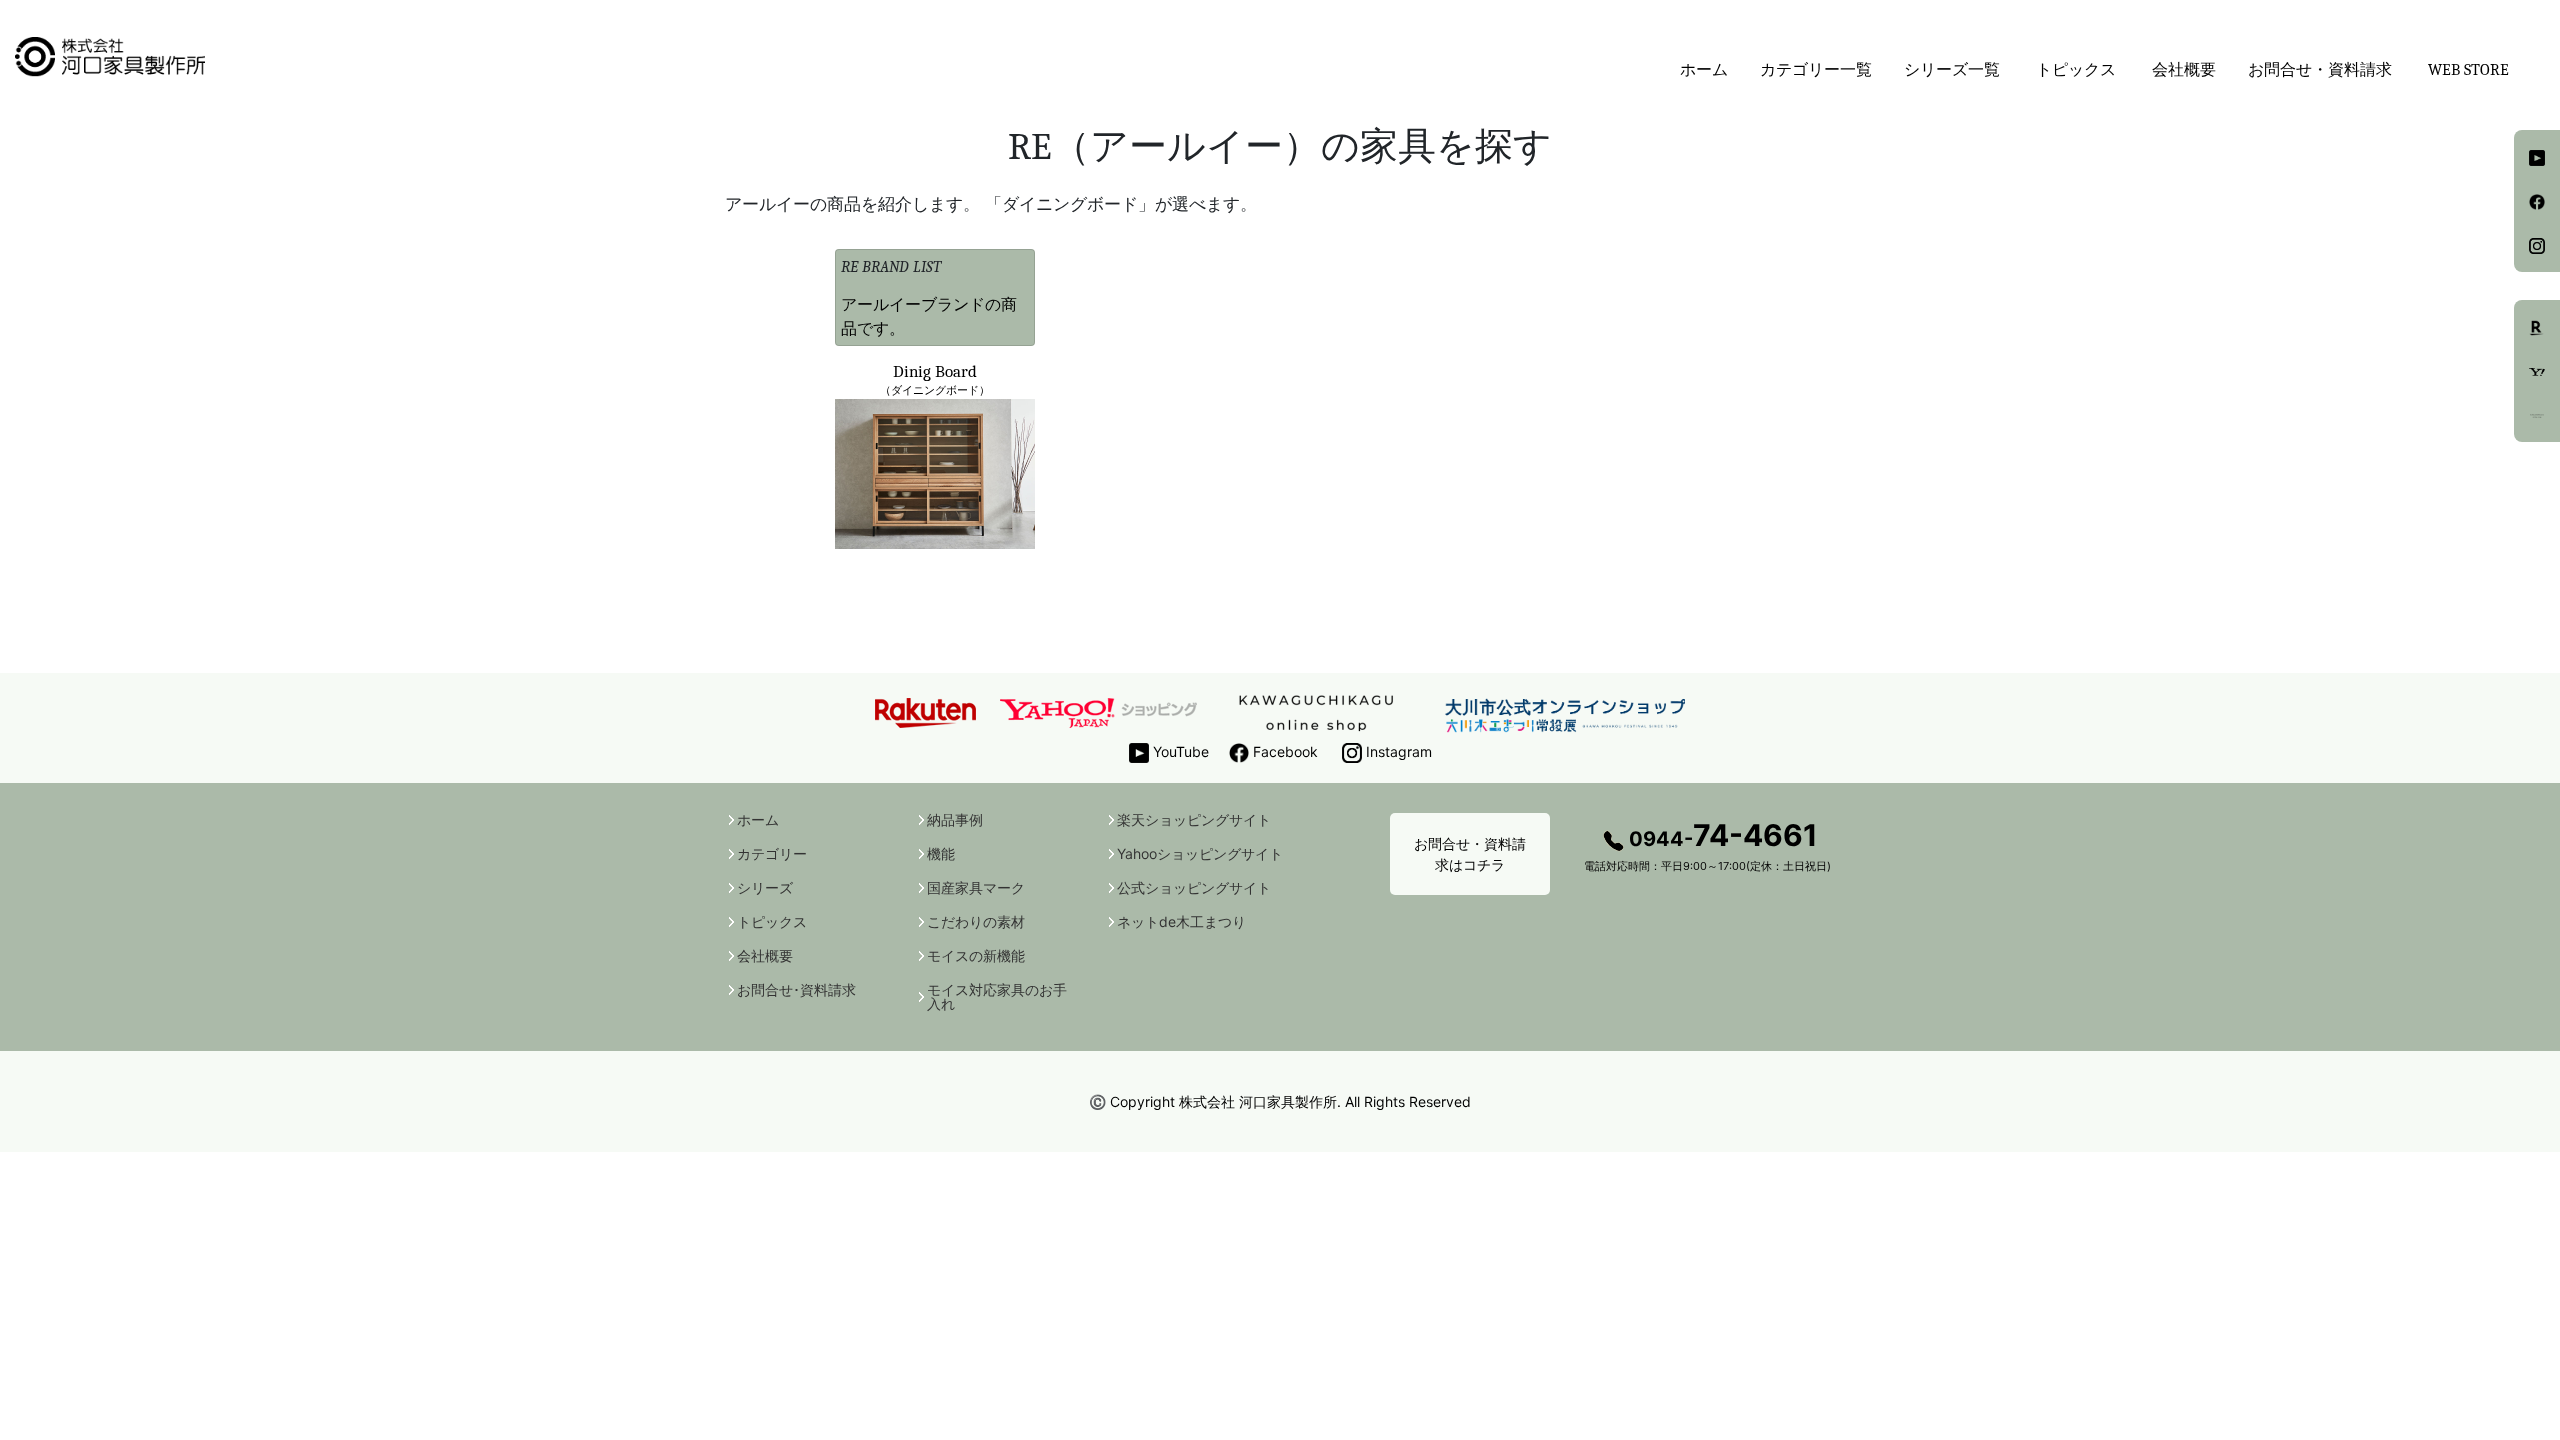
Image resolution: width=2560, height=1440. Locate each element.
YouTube (1179, 751)
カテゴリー (772, 854)
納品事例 (955, 820)
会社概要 (2184, 70)
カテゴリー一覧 (1816, 70)
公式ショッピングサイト (1194, 888)
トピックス (772, 922)
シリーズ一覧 (1952, 70)
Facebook (1283, 751)
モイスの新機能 (976, 956)
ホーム (1704, 70)
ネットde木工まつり (1181, 922)
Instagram (1397, 751)
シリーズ (765, 888)
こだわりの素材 (976, 922)
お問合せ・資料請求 (2320, 70)
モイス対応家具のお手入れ (997, 997)
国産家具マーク (976, 888)
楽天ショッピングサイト (1194, 820)
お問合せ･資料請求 (796, 990)
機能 (941, 854)
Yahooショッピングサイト (1200, 854)
